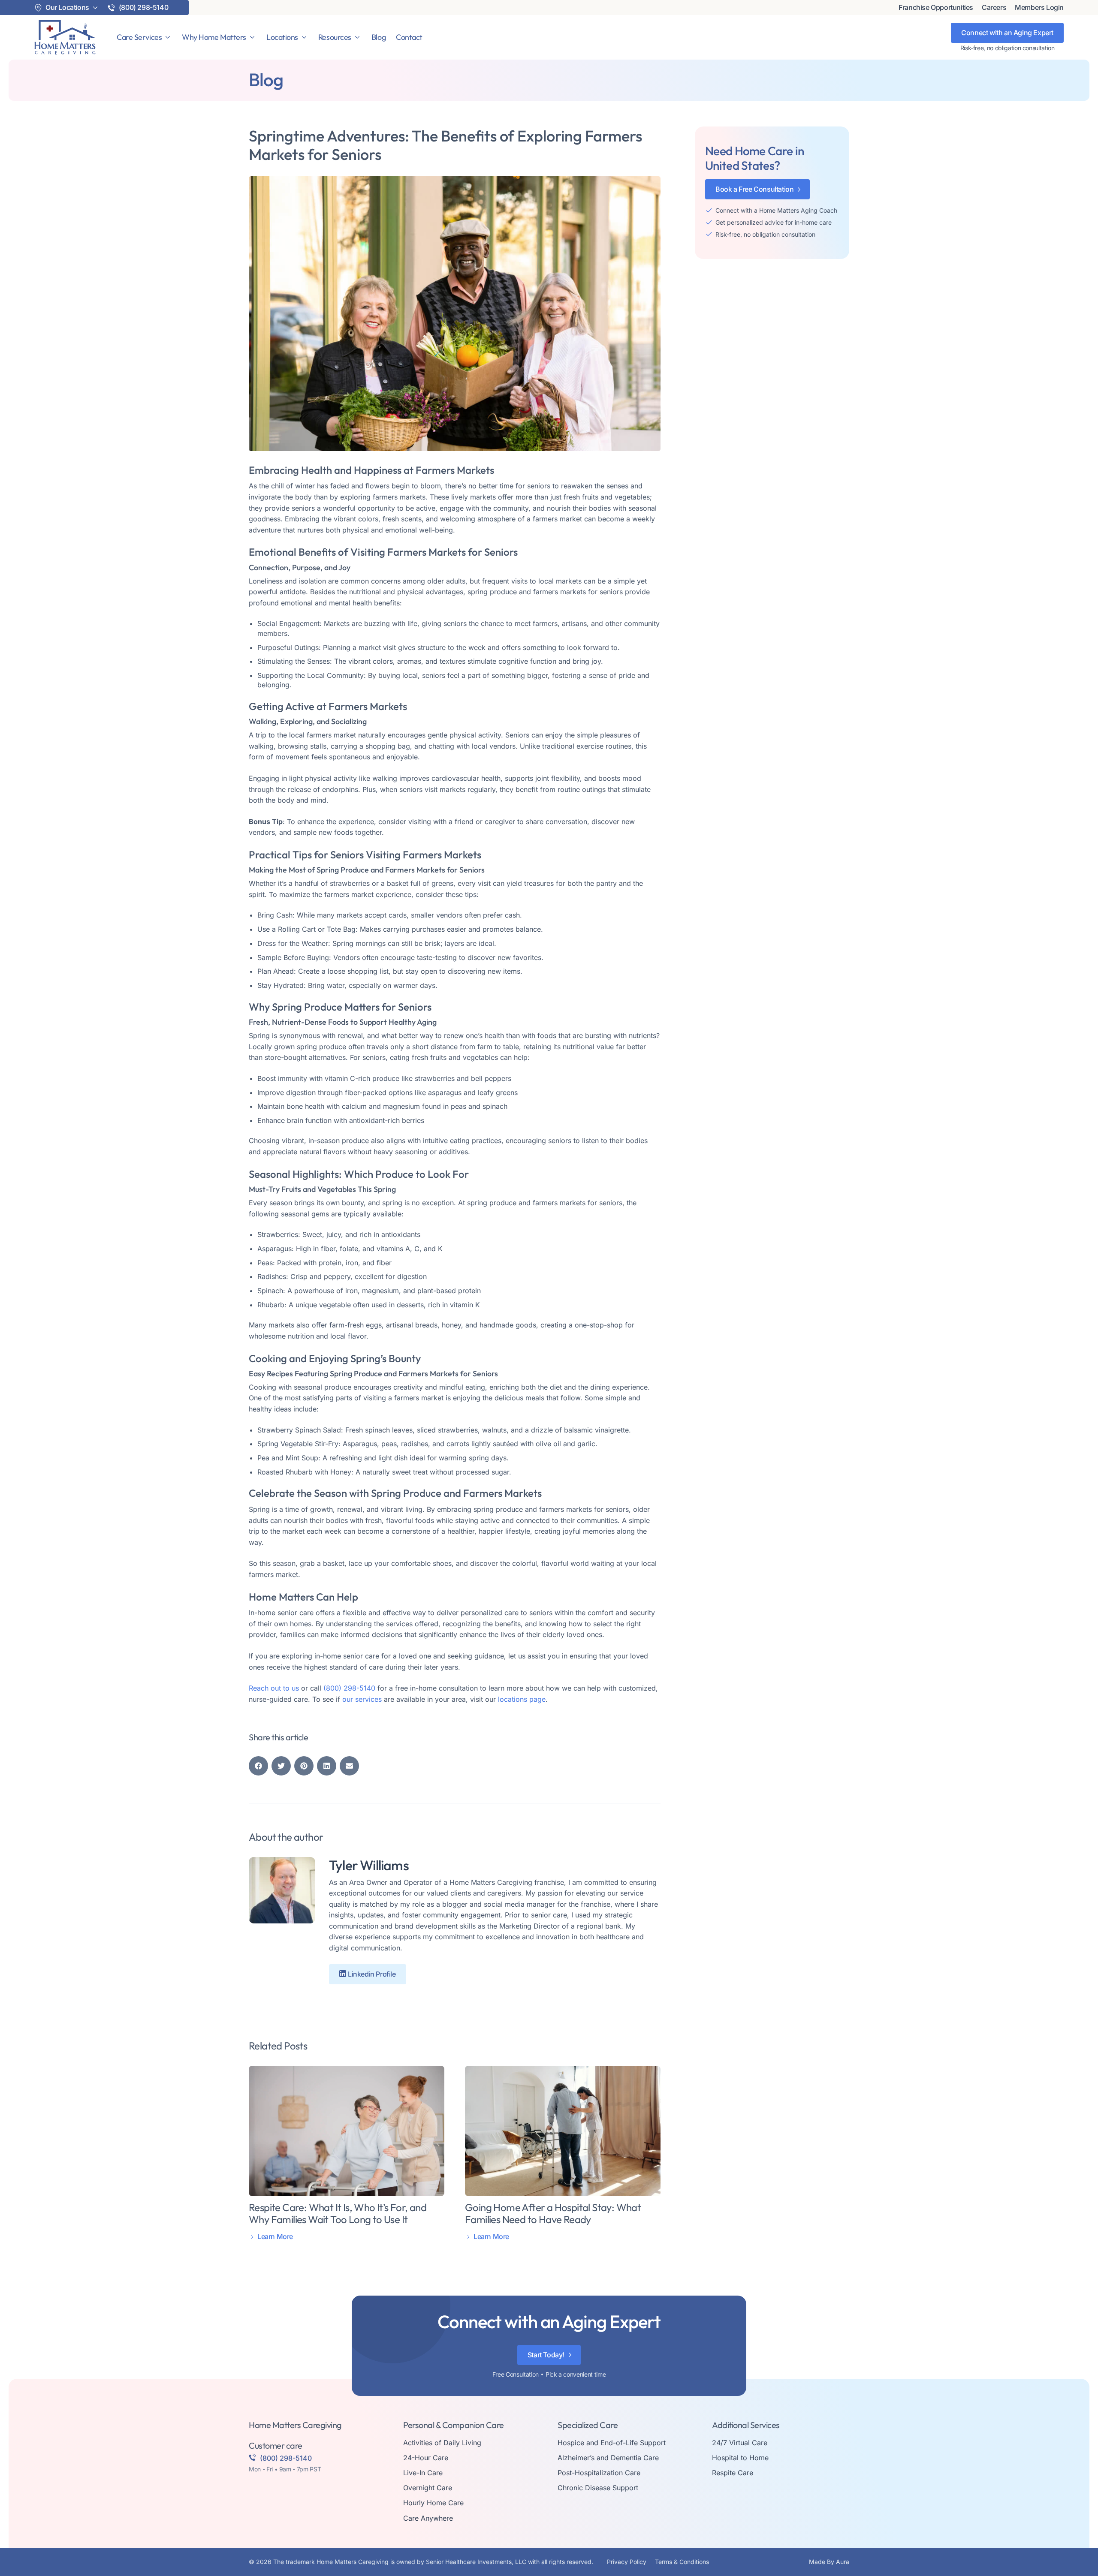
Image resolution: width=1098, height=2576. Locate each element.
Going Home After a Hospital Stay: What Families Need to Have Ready (553, 2213)
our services (362, 1699)
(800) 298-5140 (349, 1688)
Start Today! (546, 2355)
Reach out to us (274, 1688)
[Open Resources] (357, 37)
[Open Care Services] (168, 37)
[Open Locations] (304, 37)
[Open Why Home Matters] (252, 37)
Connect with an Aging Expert (1007, 33)
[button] (258, 1766)
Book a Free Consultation (754, 189)
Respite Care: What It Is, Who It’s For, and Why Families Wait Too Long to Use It (338, 2213)
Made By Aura (829, 2562)
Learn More (275, 2237)
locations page (522, 1699)
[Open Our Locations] (95, 8)
